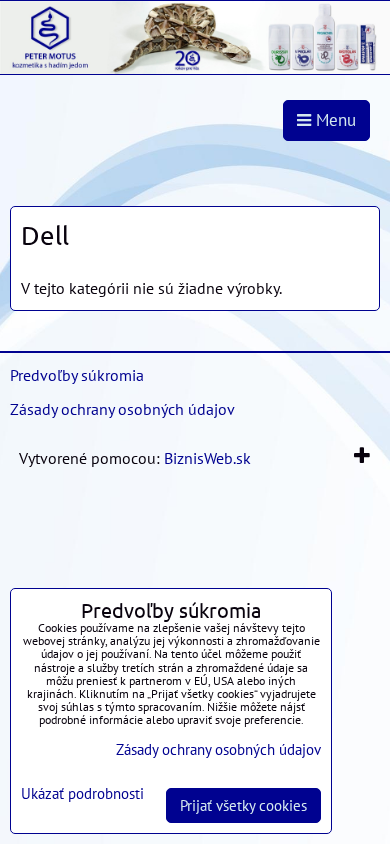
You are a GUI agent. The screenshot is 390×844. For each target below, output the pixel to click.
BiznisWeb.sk (207, 458)
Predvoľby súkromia (77, 375)
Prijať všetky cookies (243, 805)
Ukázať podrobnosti (82, 794)
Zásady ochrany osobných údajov (122, 409)
